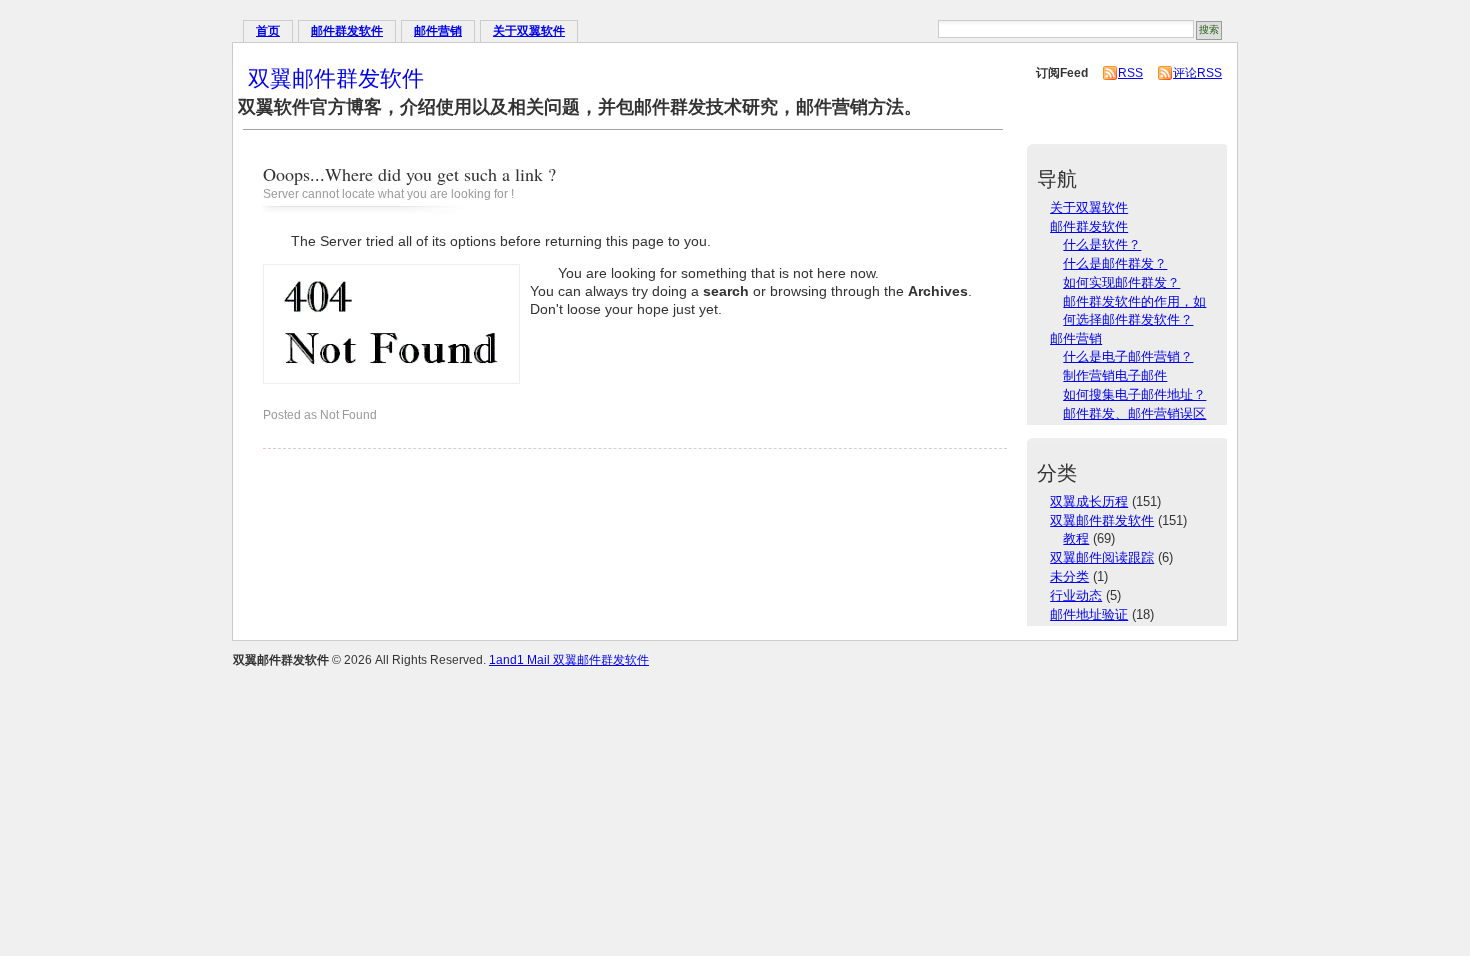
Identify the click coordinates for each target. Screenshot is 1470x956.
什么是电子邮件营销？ (1128, 356)
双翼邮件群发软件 (336, 77)
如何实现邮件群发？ (1121, 282)
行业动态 (1076, 595)
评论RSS (1197, 73)
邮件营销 (438, 31)
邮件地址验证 (1089, 614)
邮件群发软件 (347, 31)
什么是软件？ (1102, 244)
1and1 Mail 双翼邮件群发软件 (569, 660)
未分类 (1069, 576)
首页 (268, 31)
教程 (1076, 538)
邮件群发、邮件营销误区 (1134, 413)
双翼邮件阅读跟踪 (1102, 557)
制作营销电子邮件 (1115, 375)
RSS (1130, 73)
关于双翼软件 (529, 31)
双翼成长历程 (1089, 501)
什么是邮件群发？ (1115, 263)
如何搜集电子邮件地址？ (1134, 394)
